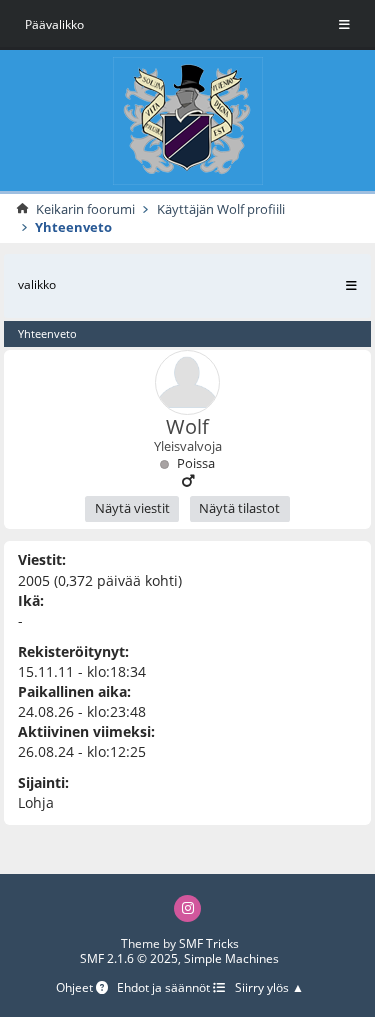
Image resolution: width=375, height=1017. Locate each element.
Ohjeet (76, 988)
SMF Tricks (209, 943)
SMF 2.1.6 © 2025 (129, 958)
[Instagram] (187, 908)
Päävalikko (54, 24)
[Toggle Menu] (344, 25)
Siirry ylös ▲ (269, 988)
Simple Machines (231, 958)
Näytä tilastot (239, 508)
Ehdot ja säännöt (165, 988)
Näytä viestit (132, 508)
